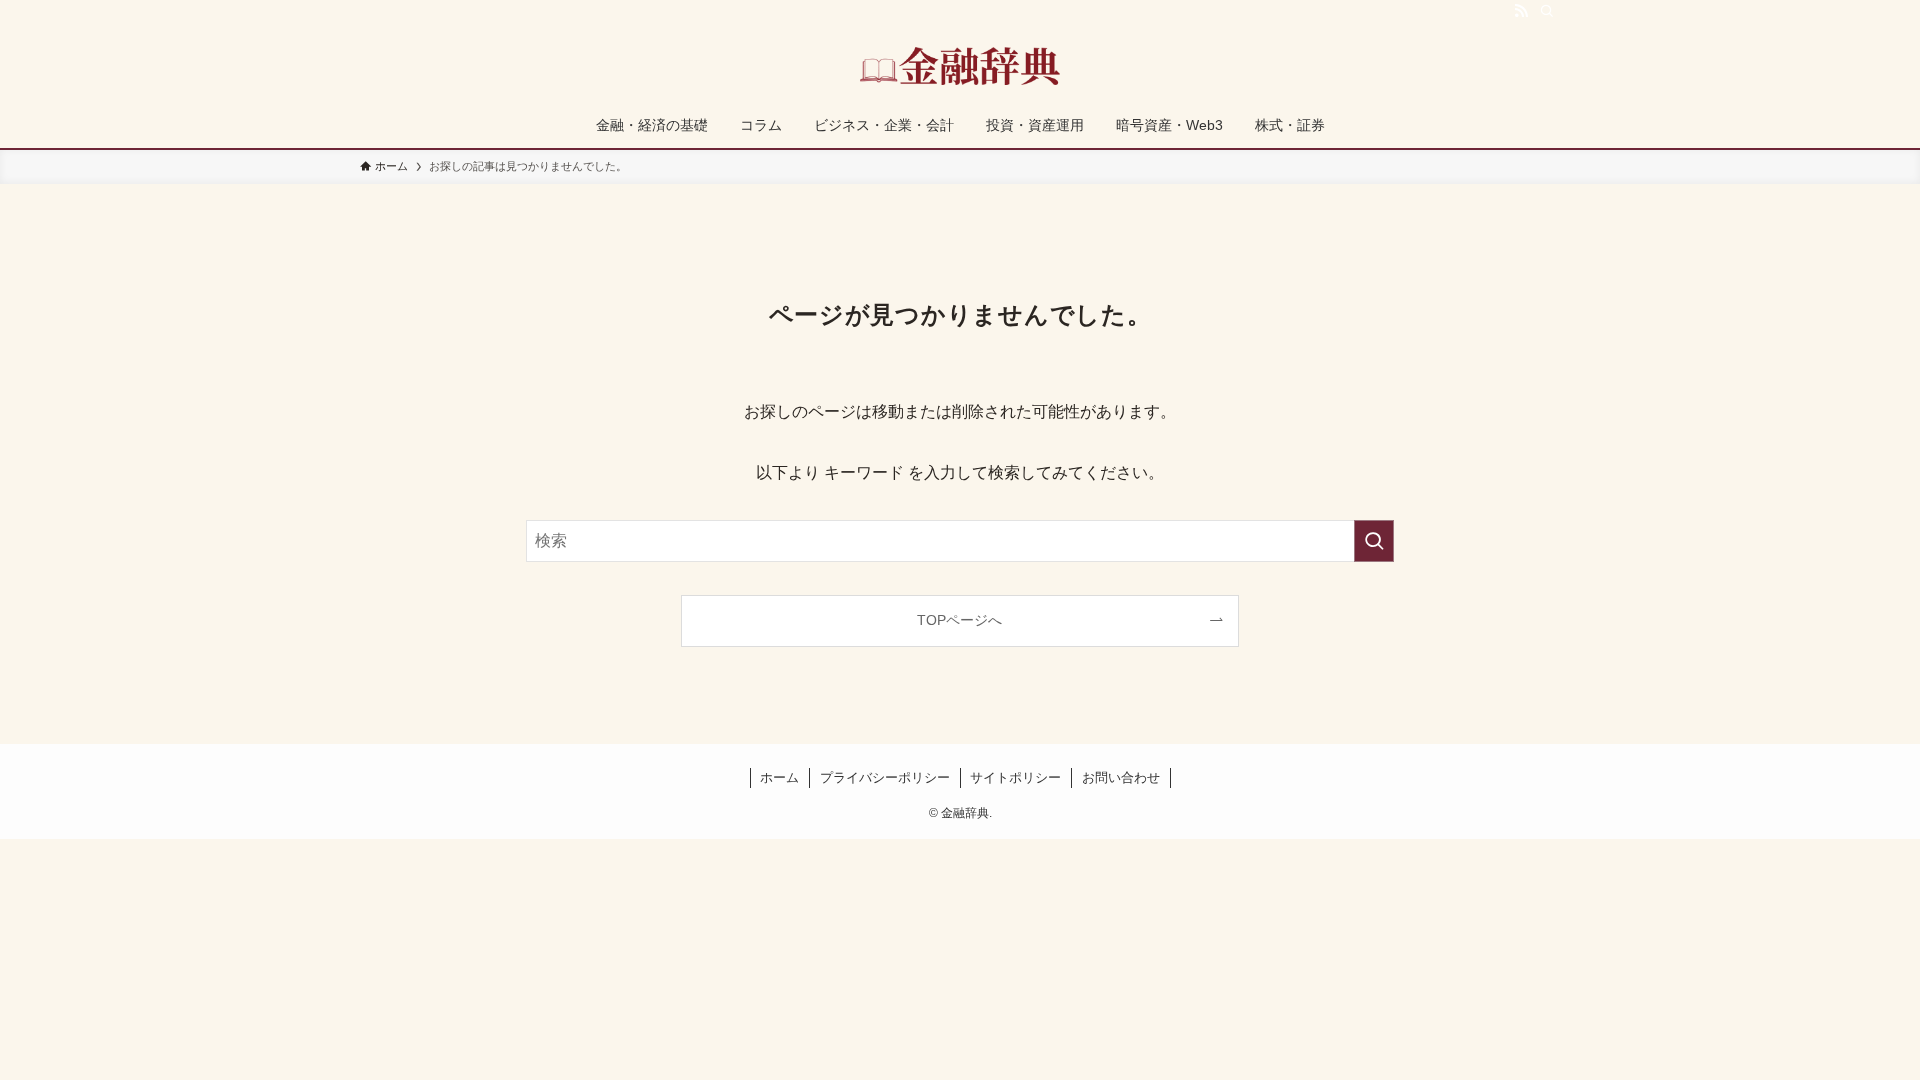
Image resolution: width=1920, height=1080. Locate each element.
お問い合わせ (1121, 777)
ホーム (779, 777)
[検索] (1547, 11)
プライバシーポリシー (885, 777)
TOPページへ (959, 620)
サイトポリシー (1015, 777)
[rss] (1521, 11)
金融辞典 (960, 66)
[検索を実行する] (1374, 541)
